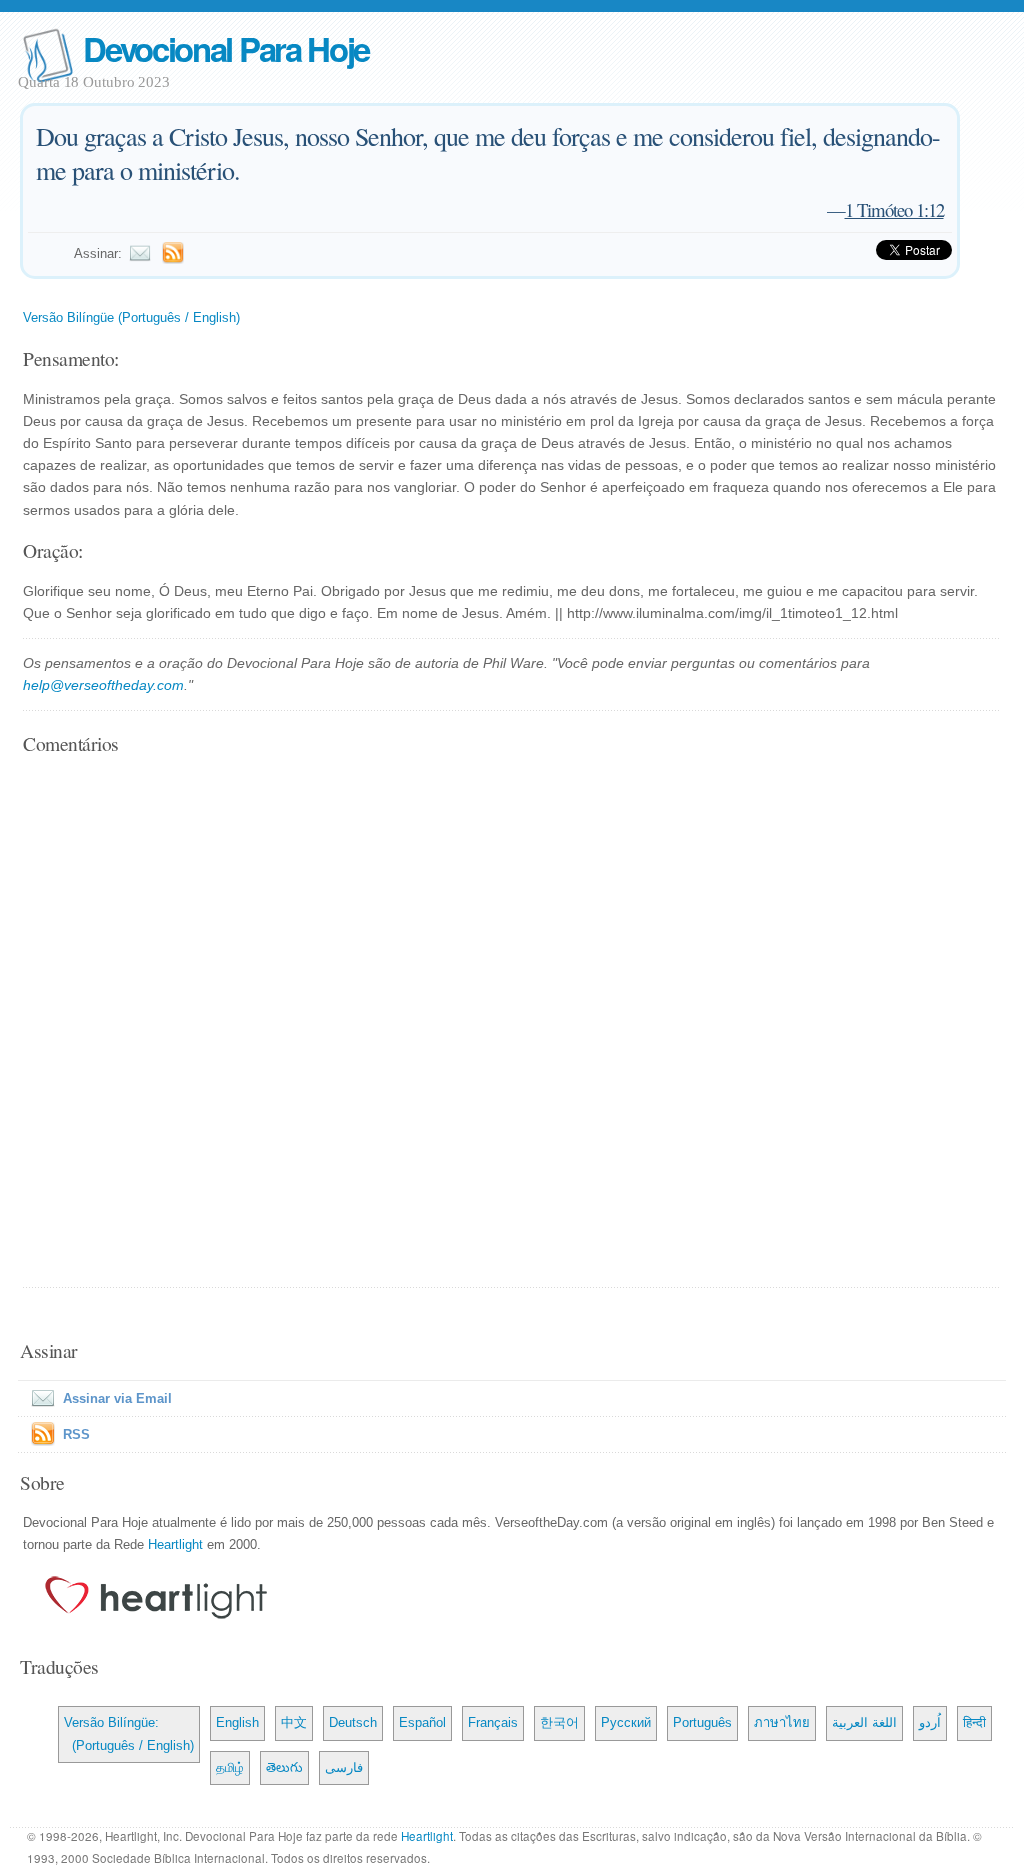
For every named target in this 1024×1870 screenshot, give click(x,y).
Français (493, 1722)
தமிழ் (230, 1767)
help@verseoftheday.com (103, 685)
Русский (626, 1722)
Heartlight (175, 1544)
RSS (76, 1434)
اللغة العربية (864, 1722)
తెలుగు (284, 1767)
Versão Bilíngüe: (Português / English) (129, 1733)
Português (702, 1722)
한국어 (559, 1722)
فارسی (344, 1767)
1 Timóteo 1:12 (894, 209)
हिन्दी (974, 1722)
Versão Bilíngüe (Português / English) (131, 317)
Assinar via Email (117, 1398)
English (237, 1722)
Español (422, 1722)
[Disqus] (512, 1023)
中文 (294, 1722)
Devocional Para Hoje (226, 48)
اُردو (930, 1722)
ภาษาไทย (782, 1722)
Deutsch (353, 1722)
